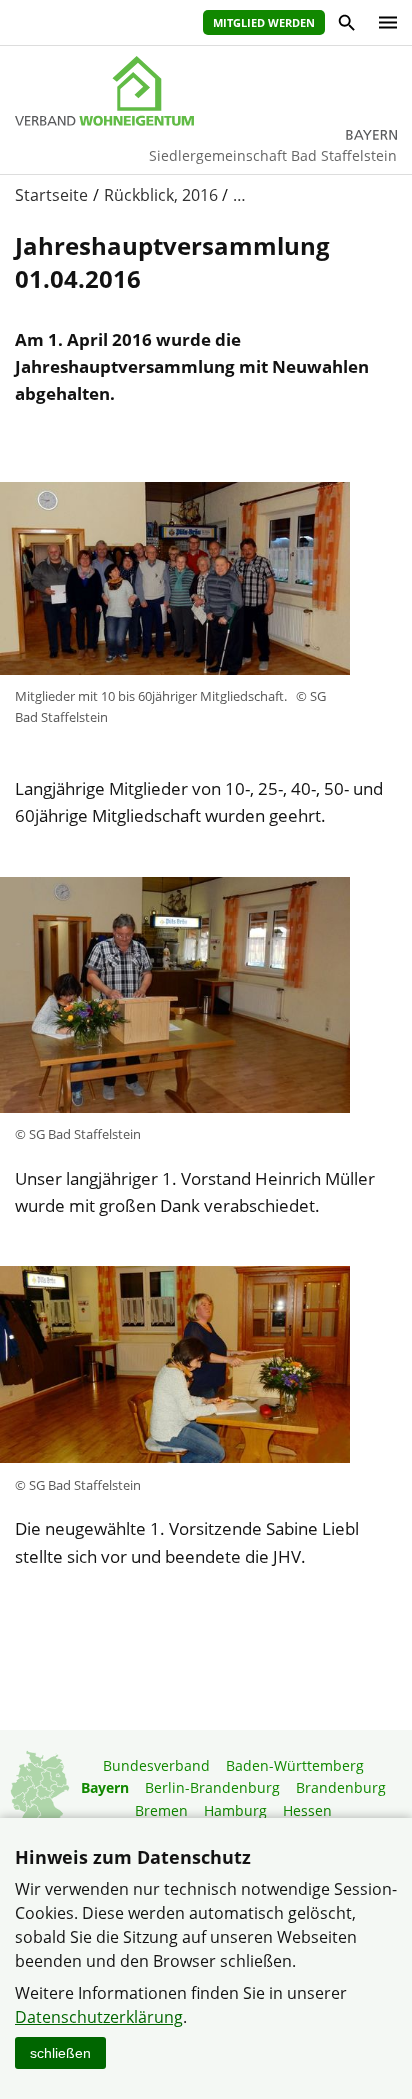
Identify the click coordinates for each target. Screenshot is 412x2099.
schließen (60, 2053)
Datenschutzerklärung (99, 2017)
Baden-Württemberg (295, 1765)
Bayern (105, 1787)
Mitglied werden (264, 22)
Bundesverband (156, 1765)
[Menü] (383, 22)
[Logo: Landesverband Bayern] (206, 91)
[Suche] (345, 25)
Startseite (51, 195)
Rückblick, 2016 (161, 195)
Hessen (307, 1810)
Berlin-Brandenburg (212, 1787)
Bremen (161, 1810)
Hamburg (235, 1810)
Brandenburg (341, 1787)
